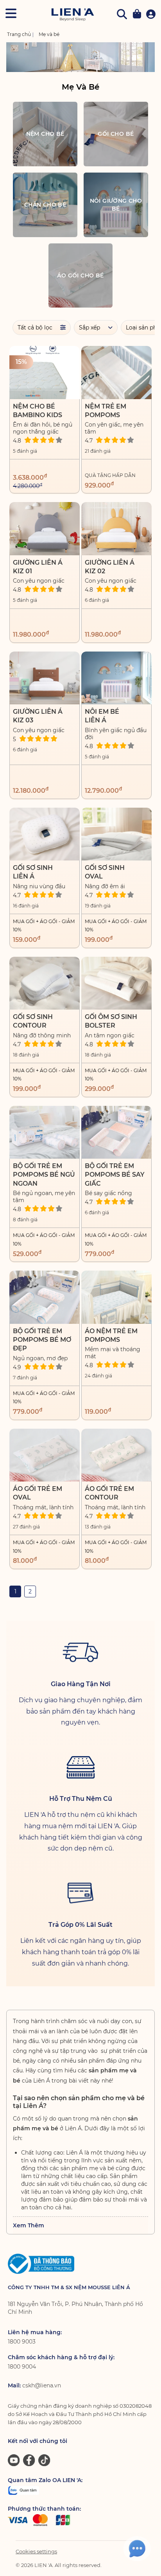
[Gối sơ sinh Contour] (45, 983)
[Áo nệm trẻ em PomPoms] (116, 1297)
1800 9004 (22, 2367)
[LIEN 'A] (72, 15)
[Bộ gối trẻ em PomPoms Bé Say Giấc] (116, 1132)
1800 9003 (22, 2342)
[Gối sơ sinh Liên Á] (45, 834)
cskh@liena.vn (42, 2385)
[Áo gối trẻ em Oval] (45, 1455)
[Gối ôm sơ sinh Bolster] (116, 983)
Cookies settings (36, 2551)
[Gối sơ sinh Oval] (116, 834)
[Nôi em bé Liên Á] (116, 678)
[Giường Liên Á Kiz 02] (116, 528)
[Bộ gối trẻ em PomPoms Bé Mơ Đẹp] (45, 1297)
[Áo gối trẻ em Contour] (116, 1455)
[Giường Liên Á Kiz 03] (45, 678)
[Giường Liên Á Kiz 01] (45, 528)
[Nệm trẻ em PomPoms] (116, 372)
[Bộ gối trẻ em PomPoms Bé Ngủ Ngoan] (45, 1132)
